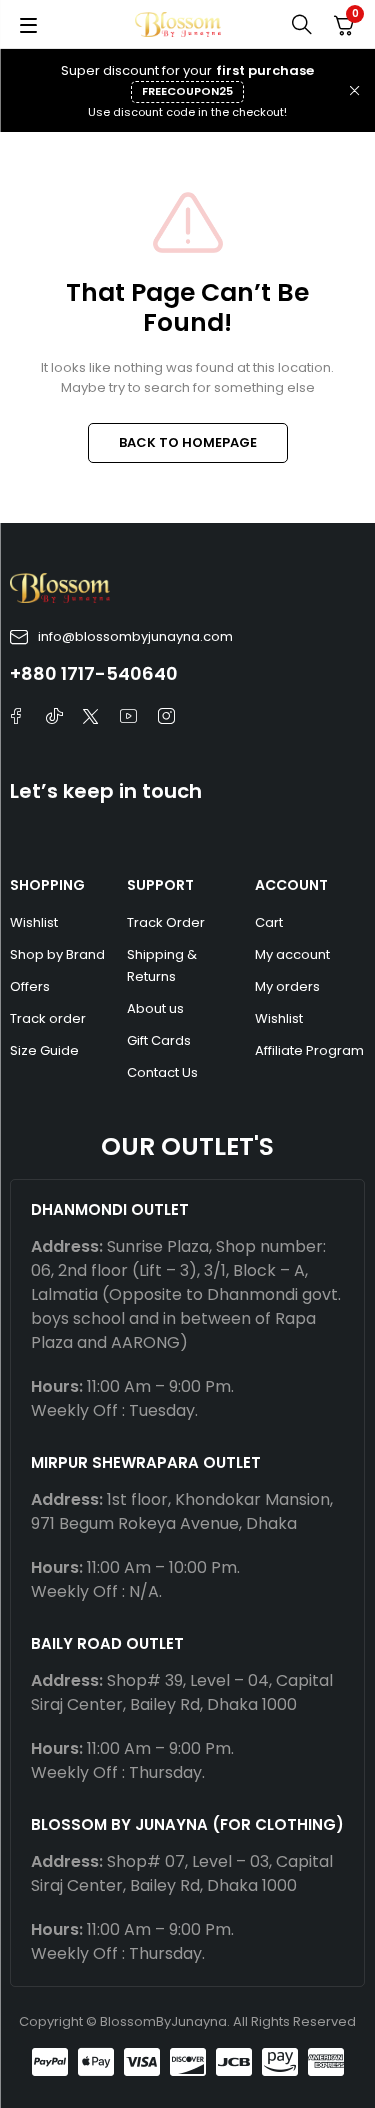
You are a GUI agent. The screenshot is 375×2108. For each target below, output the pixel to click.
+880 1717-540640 (94, 673)
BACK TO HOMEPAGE (188, 442)
